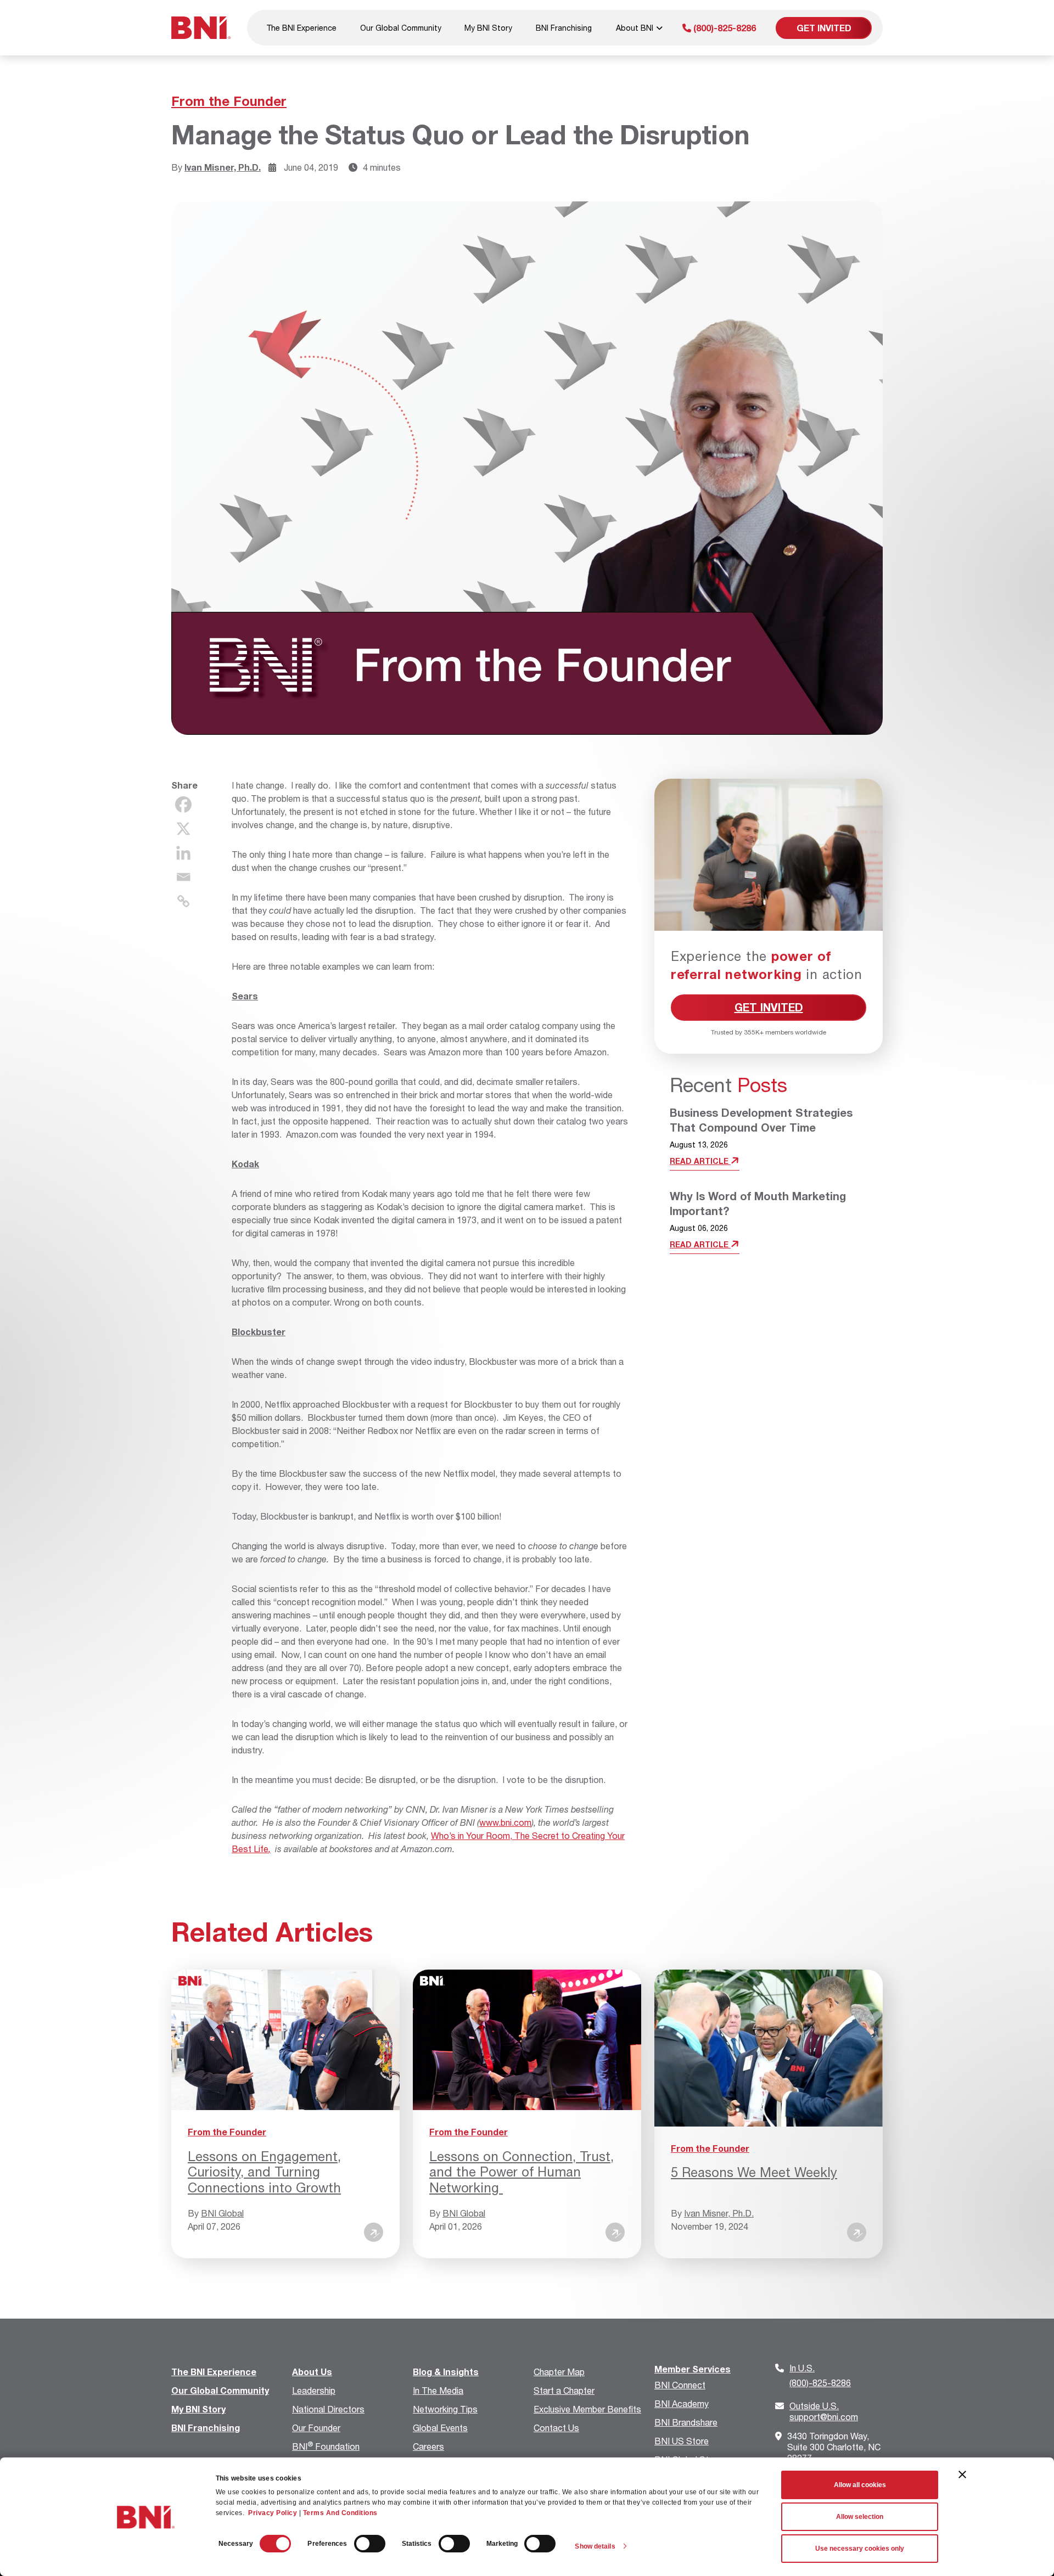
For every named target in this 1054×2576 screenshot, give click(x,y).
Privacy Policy (273, 2513)
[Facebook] (183, 805)
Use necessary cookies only (860, 2549)
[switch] (370, 2544)
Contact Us (556, 2428)
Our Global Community (401, 28)
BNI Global (222, 2213)
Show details (595, 2546)
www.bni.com (505, 1822)
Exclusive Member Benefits (587, 2409)
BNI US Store (682, 2441)
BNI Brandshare (686, 2422)
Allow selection (860, 2517)
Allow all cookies (860, 2485)
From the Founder (229, 101)
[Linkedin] (183, 853)
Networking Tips (445, 2409)
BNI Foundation (326, 2446)
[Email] (183, 877)
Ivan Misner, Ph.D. (223, 167)
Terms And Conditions (340, 2513)
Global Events (440, 2428)
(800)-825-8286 (724, 28)
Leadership (314, 2390)
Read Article (700, 1161)
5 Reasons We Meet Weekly (754, 2172)
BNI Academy (682, 2403)
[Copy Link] (183, 901)
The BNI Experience (301, 28)
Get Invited (824, 28)
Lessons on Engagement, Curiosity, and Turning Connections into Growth (264, 2172)
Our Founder (316, 2428)
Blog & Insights (446, 2372)
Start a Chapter (564, 2390)
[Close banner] (962, 2474)
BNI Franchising (564, 28)
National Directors (328, 2409)
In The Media (438, 2390)
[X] (183, 829)
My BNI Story (488, 28)
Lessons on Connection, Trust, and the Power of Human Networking (522, 2172)
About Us (312, 2372)
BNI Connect (680, 2385)
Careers (428, 2446)
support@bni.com (824, 2411)
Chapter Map (559, 2372)
